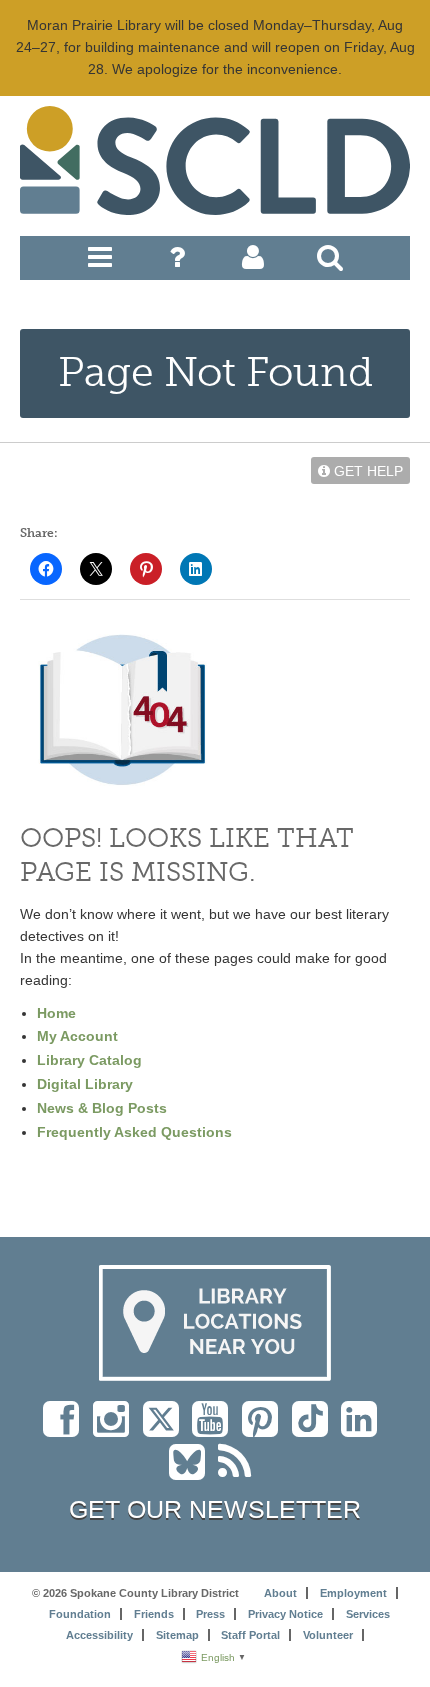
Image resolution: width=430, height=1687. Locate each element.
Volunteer (328, 1635)
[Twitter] (167, 1429)
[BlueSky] (193, 1472)
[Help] (177, 262)
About (280, 1593)
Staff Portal (250, 1635)
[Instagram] (116, 1429)
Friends (154, 1614)
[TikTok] (316, 1429)
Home (56, 1013)
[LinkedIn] (364, 1429)
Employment (353, 1593)
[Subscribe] (239, 1472)
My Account (77, 1036)
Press (210, 1614)
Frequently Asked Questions (134, 1132)
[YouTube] (215, 1429)
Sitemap (177, 1635)
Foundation (80, 1614)
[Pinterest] (265, 1429)
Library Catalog (89, 1060)
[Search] (330, 262)
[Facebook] (66, 1429)
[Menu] (100, 262)
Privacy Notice (285, 1614)
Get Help (366, 471)
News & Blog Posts (102, 1108)
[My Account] (253, 262)
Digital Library (85, 1084)
